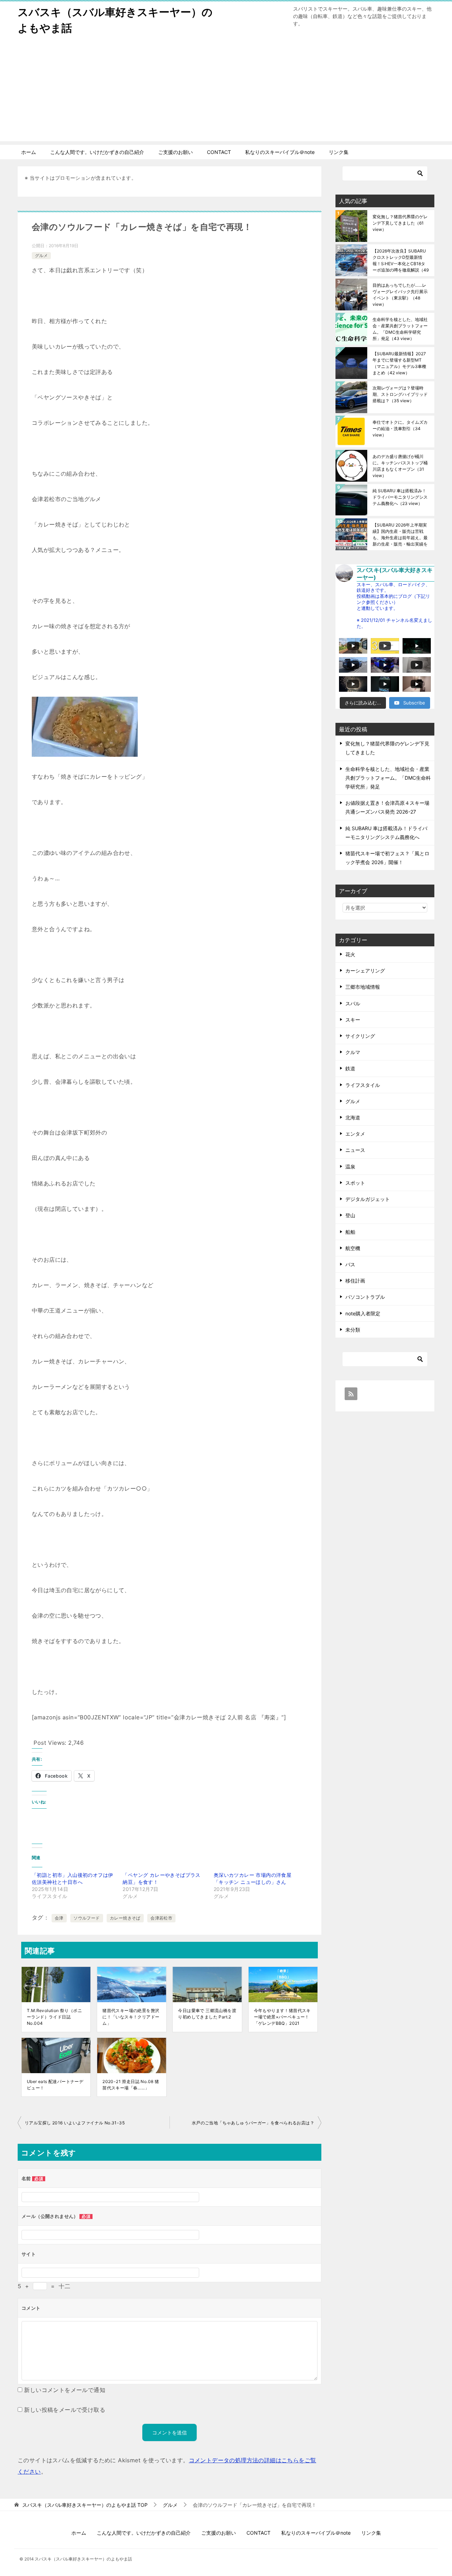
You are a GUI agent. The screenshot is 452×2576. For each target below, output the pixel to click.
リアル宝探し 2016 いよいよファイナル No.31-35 (75, 2123)
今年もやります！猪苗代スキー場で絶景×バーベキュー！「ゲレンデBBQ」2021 (282, 2017)
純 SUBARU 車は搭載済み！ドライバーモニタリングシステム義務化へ (400, 497)
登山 (350, 1215)
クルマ (353, 1052)
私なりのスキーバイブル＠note (280, 152)
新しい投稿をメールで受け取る (65, 2410)
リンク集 (339, 152)
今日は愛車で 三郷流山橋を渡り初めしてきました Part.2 (207, 2014)
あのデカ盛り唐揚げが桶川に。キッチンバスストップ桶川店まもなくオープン (400, 466)
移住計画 (355, 1281)
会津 (59, 1918)
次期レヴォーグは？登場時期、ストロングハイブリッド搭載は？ (400, 394)
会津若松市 (161, 1918)
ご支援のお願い (176, 152)
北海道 (353, 1117)
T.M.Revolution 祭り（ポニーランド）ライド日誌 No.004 (54, 2017)
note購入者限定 (363, 1313)
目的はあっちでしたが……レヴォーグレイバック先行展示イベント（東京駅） (400, 295)
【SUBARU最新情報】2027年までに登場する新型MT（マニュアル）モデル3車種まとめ (399, 363)
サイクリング (360, 1036)
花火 (350, 954)
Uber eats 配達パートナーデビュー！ (55, 2085)
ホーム (29, 152)
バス (350, 1264)
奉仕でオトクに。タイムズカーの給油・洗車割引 (400, 429)
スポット (355, 1183)
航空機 (353, 1248)
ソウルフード (87, 1918)
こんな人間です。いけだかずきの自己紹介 (97, 152)
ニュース (355, 1150)
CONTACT (219, 152)
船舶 (350, 1232)
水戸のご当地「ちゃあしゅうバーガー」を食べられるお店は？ (253, 2123)
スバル (353, 1003)
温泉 (350, 1167)
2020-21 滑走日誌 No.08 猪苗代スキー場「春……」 (131, 2085)
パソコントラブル (365, 1297)
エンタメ (355, 1134)
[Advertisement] (226, 92)
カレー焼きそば (125, 1918)
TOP (85, 2505)
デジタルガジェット (368, 1199)
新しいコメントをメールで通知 (65, 2390)
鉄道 (350, 1068)
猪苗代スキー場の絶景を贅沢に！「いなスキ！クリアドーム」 (131, 2017)
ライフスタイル (363, 1085)
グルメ (41, 255)
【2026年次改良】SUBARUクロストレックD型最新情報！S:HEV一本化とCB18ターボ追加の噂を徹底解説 (401, 260)
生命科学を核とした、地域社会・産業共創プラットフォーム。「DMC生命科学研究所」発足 (400, 329)
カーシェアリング (365, 971)
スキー (353, 1020)
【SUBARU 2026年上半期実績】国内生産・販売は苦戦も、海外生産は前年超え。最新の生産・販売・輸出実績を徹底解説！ (400, 534)
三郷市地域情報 (363, 987)
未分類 (353, 1330)
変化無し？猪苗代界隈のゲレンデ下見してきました (400, 223)
